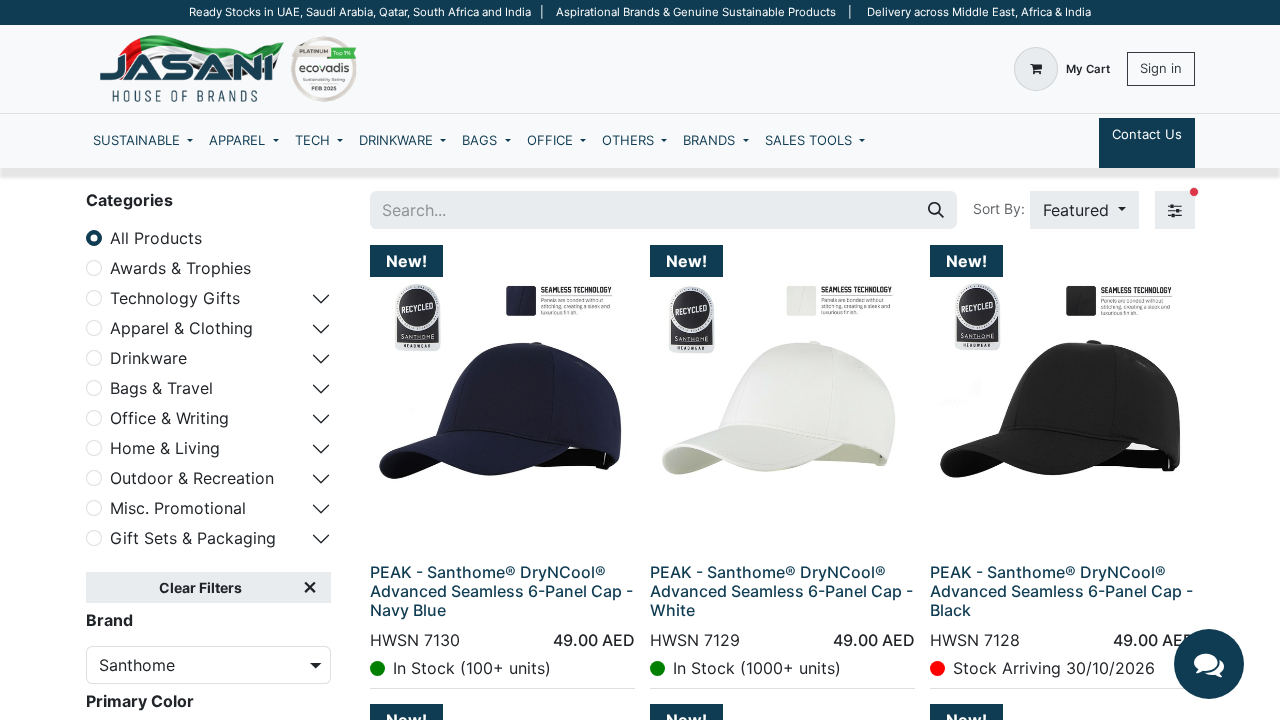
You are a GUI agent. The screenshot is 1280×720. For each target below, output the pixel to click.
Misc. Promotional (178, 508)
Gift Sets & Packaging (193, 538)
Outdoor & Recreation (192, 478)
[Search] (936, 210)
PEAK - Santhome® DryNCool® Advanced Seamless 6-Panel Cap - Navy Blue (501, 591)
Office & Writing (169, 418)
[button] (1084, 210)
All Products (156, 238)
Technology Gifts (175, 298)
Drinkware (148, 358)
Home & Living (165, 448)
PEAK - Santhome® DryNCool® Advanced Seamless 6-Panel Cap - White (781, 591)
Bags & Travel (161, 388)
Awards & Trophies (180, 268)
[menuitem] (143, 141)
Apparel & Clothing (181, 328)
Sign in (1161, 68)
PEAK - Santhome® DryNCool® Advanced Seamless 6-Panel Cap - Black (1061, 591)
